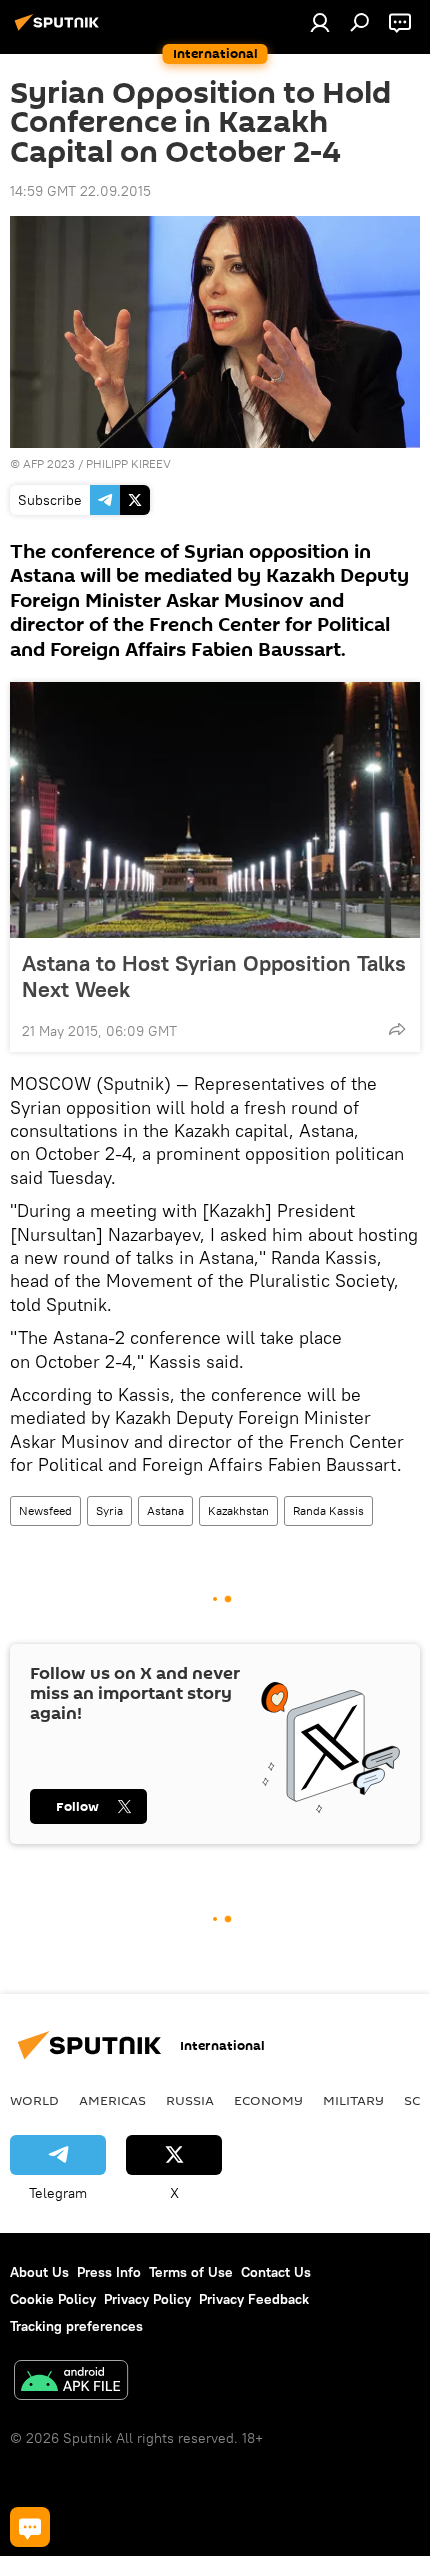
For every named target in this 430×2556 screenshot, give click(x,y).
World (34, 2100)
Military (353, 2100)
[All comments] (30, 2527)
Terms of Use (191, 2272)
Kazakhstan (238, 1510)
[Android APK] (71, 2382)
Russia (190, 2100)
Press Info (109, 2272)
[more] (397, 1029)
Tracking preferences (76, 2326)
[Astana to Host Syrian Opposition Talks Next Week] (215, 810)
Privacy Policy (147, 2299)
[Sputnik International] (60, 30)
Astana (165, 1510)
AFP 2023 (49, 463)
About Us (39, 2272)
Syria (109, 1510)
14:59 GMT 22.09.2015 (80, 191)
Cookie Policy (53, 2299)
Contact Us (276, 2272)
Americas (112, 2100)
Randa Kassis (328, 1510)
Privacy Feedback (254, 2299)
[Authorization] (320, 22)
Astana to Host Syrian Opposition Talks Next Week (214, 976)
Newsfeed (45, 1510)
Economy (268, 2100)
